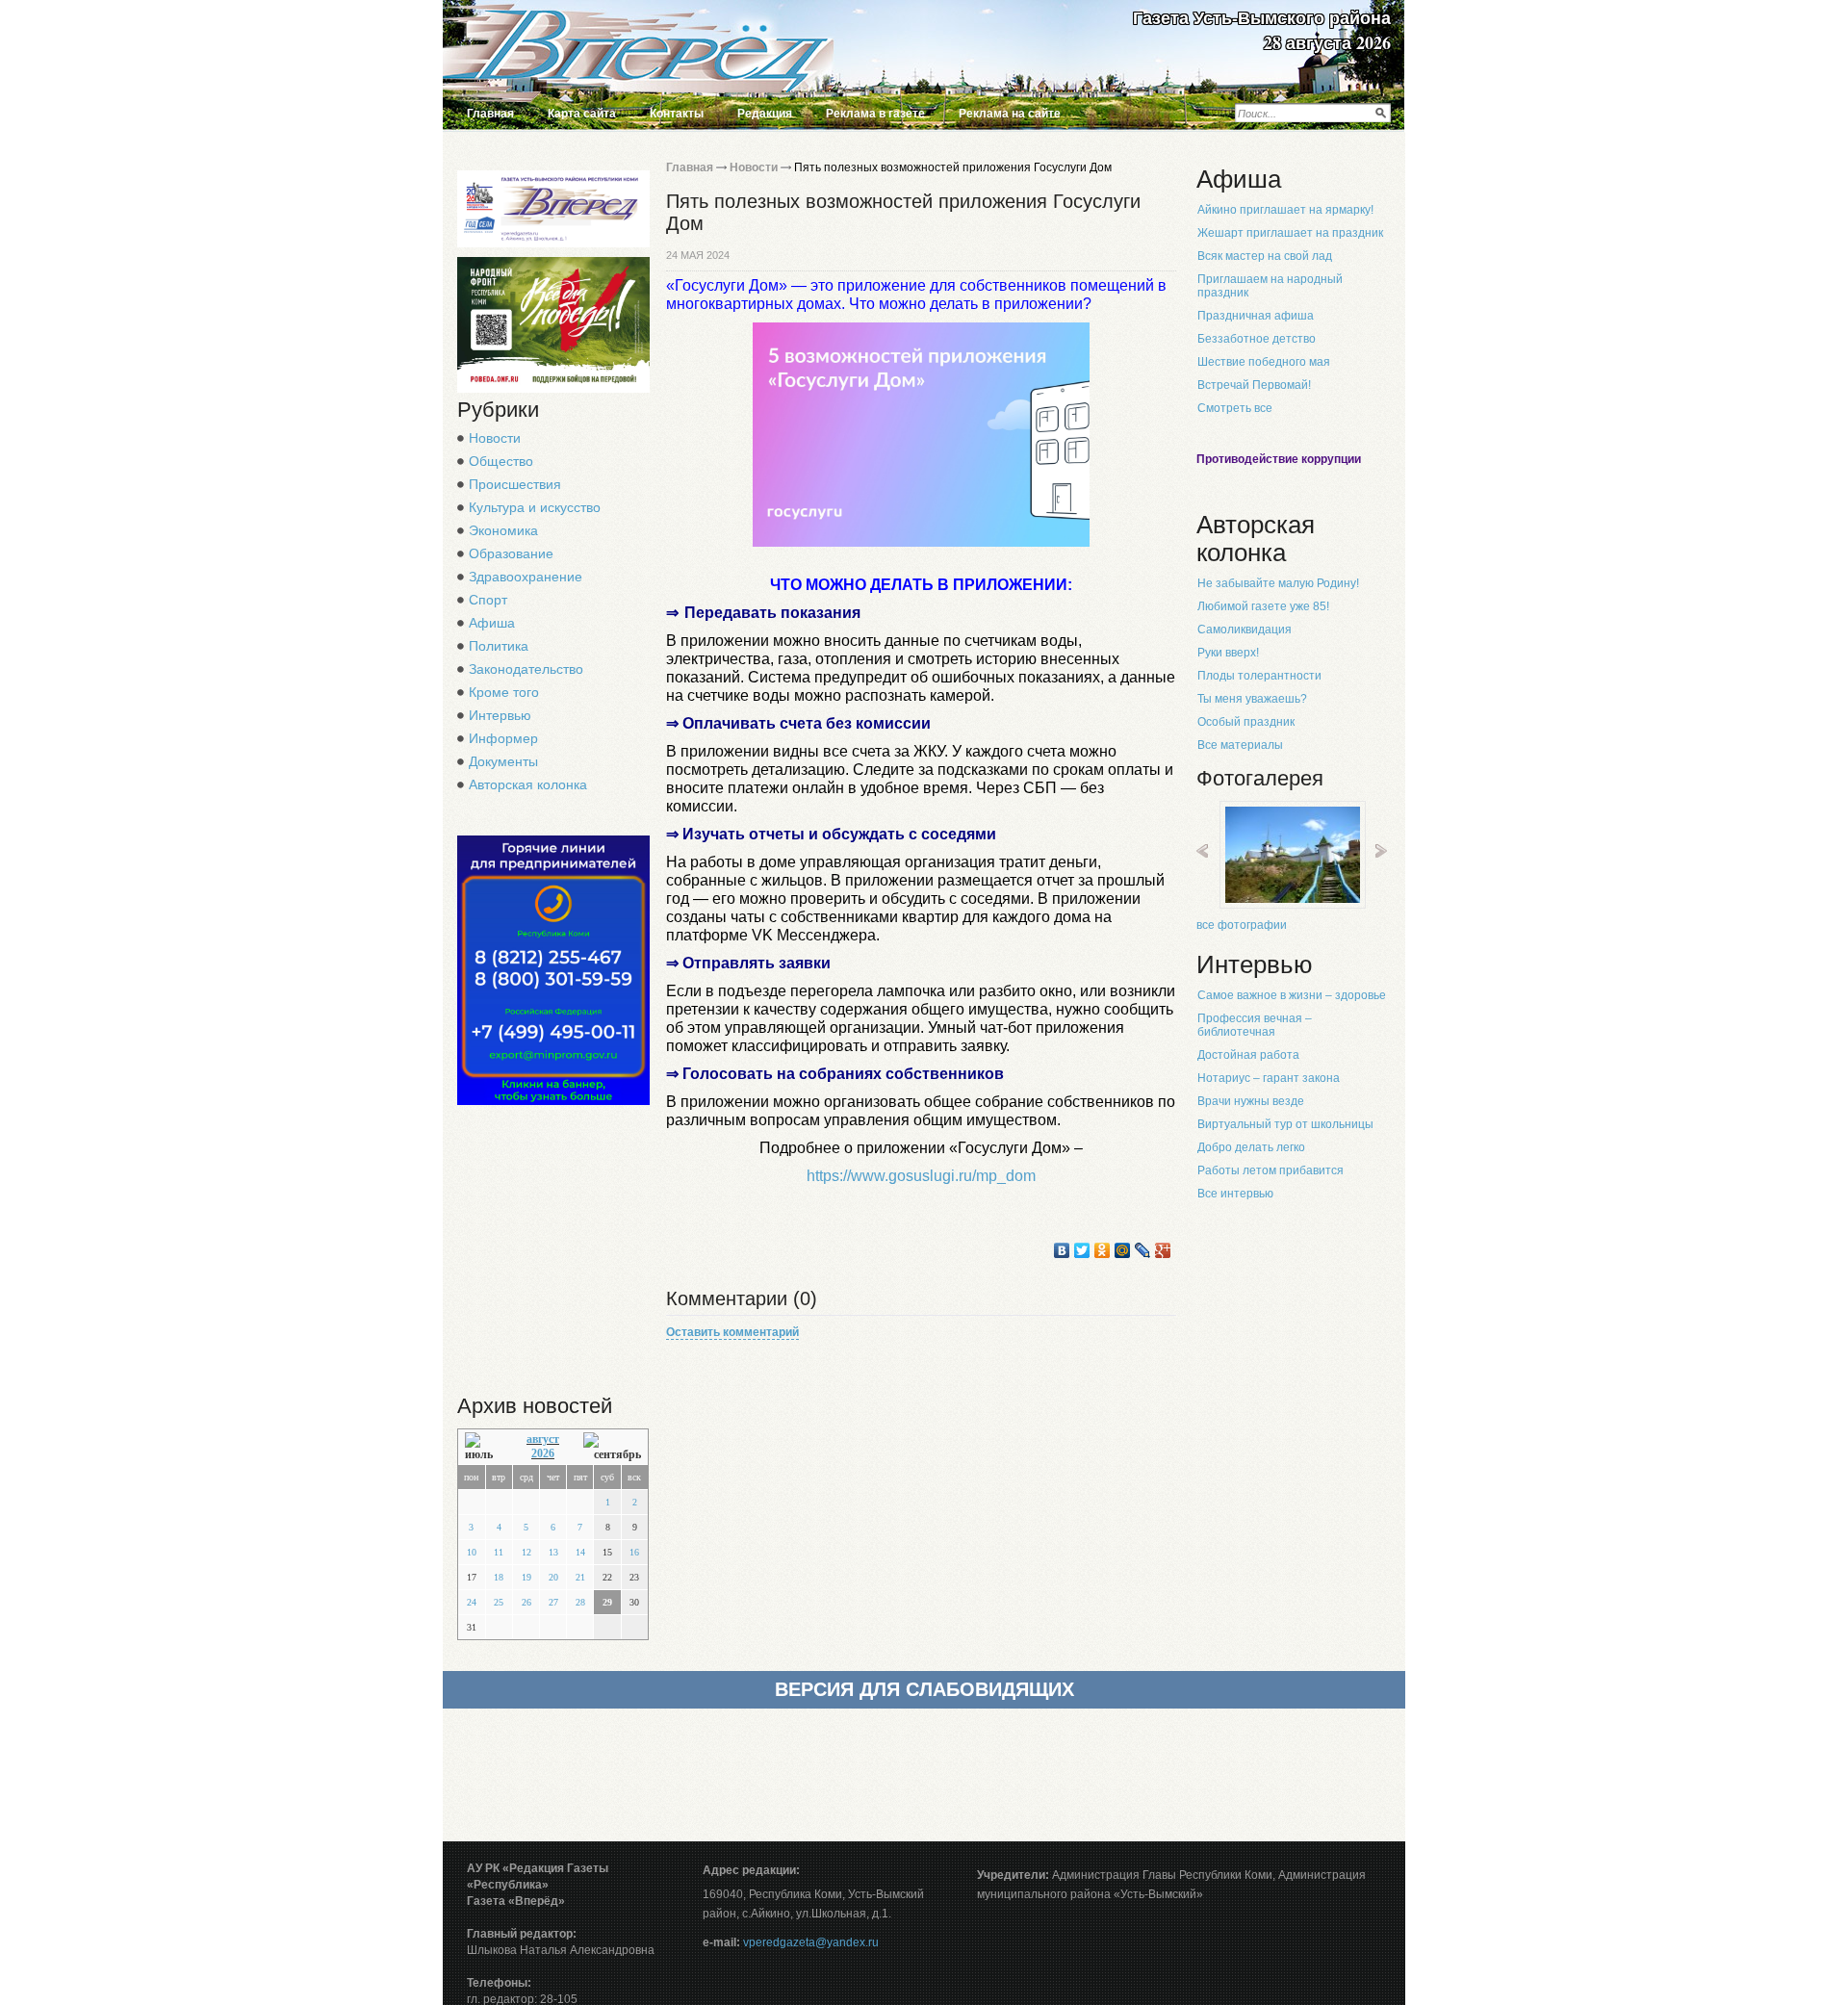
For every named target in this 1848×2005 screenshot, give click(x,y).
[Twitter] (1082, 1250)
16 (634, 1552)
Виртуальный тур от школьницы (1285, 1124)
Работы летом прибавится (1270, 1170)
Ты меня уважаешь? (1252, 699)
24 (472, 1602)
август (543, 1439)
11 (499, 1552)
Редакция (765, 114)
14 (580, 1552)
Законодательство (526, 669)
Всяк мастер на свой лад (1265, 256)
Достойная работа (1248, 1055)
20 (553, 1577)
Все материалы (1240, 745)
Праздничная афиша (1256, 316)
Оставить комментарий (732, 1332)
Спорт (488, 600)
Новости (495, 438)
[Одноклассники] (1103, 1250)
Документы (503, 761)
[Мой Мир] (1123, 1250)
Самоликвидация (1245, 630)
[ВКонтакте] (1062, 1250)
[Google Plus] (1163, 1250)
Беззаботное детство (1257, 339)
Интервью (500, 715)
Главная (490, 114)
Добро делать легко (1251, 1147)
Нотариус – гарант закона (1269, 1078)
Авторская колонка (528, 784)
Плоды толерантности (1259, 676)
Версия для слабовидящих (924, 1689)
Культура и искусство (535, 507)
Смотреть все (1235, 408)
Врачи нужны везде (1251, 1101)
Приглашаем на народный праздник (1270, 286)
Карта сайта (582, 114)
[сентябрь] (612, 1447)
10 (472, 1552)
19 (526, 1577)
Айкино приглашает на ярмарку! (1285, 210)
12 (526, 1552)
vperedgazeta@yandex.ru (811, 1942)
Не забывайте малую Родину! (1278, 583)
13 (553, 1552)
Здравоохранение (526, 577)
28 (580, 1602)
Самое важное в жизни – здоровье (1292, 995)
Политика (499, 646)
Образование (511, 553)
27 (553, 1602)
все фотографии (1242, 925)
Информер (503, 738)
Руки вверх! (1228, 653)
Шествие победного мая (1264, 362)
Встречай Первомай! (1254, 385)
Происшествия (515, 484)
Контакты (677, 114)
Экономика (503, 530)
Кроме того (504, 692)
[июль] (484, 1447)
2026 (543, 1453)
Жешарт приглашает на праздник (1290, 233)
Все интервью (1235, 1194)
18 (499, 1577)
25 (499, 1602)
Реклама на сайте (1010, 114)
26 (526, 1602)
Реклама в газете (875, 114)
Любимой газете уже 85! (1263, 606)
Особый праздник (1246, 722)
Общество (501, 461)
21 (580, 1577)
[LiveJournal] (1143, 1250)
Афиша (492, 623)
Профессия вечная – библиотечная (1255, 1025)
